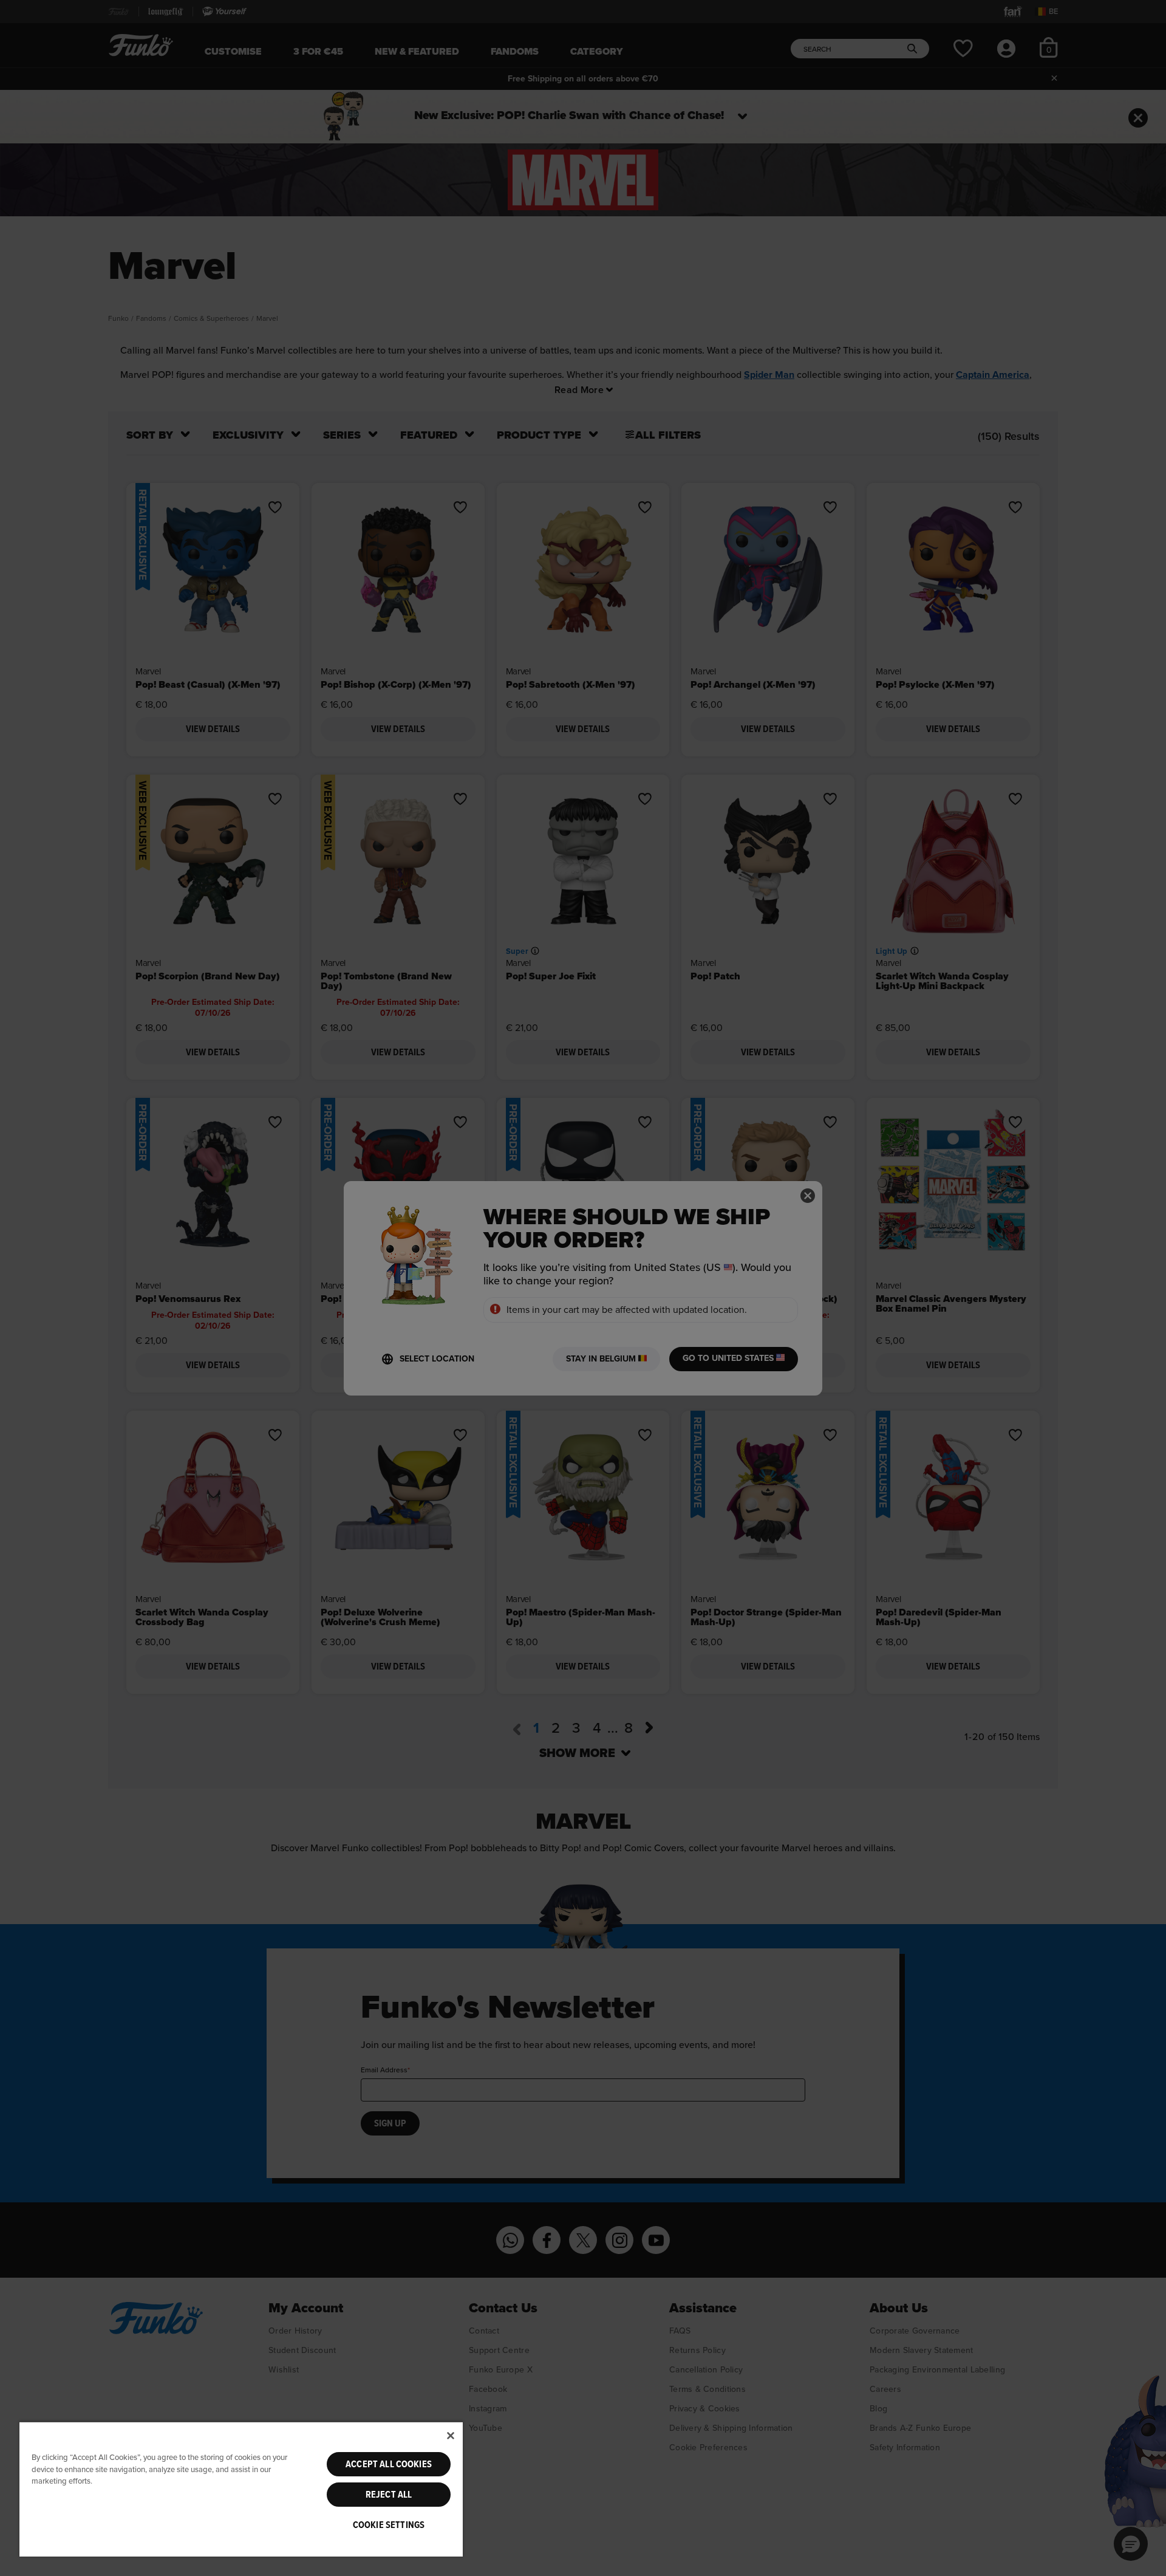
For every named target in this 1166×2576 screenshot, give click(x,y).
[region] (241, 2489)
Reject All (389, 2495)
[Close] (451, 2436)
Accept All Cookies (389, 2464)
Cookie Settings (389, 2525)
